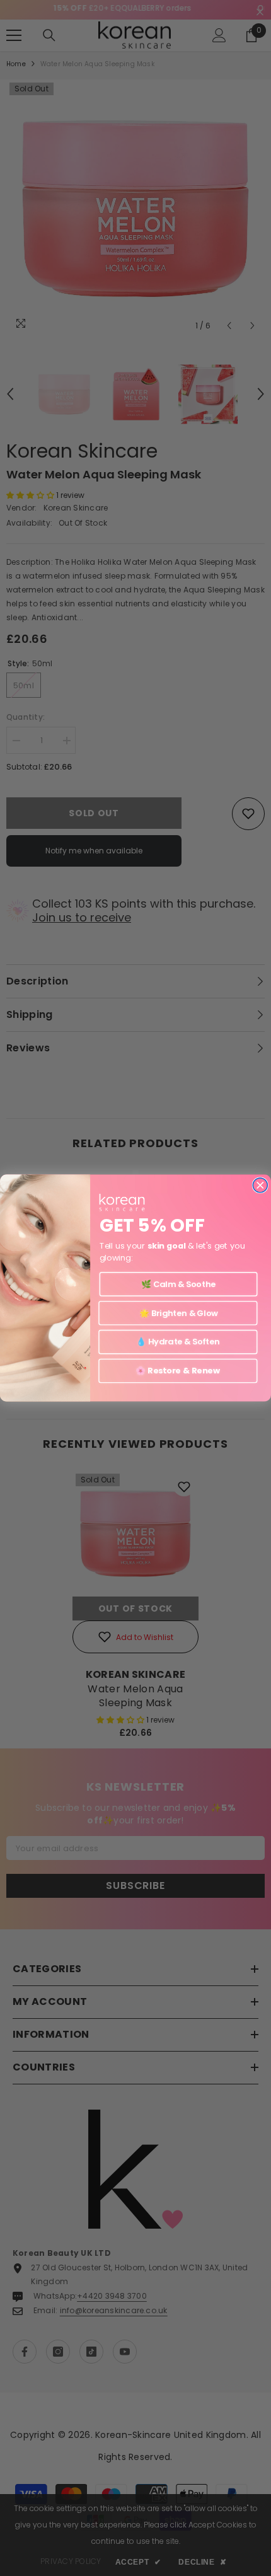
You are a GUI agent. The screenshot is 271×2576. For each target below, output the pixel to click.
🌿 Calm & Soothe (178, 1284)
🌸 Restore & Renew (178, 1371)
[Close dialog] (260, 1185)
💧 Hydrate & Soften (178, 1342)
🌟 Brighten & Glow (178, 1313)
